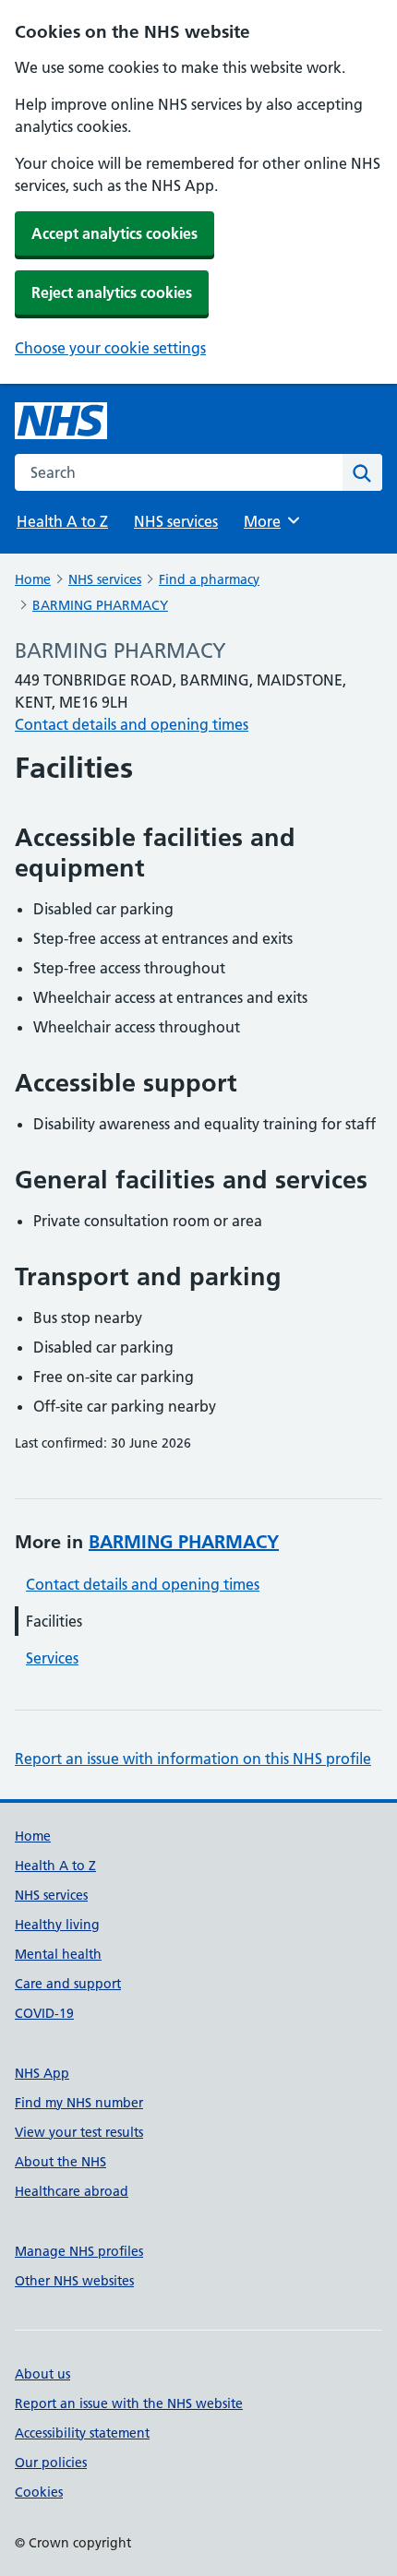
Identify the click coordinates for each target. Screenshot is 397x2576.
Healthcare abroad (72, 2191)
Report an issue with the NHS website (129, 2403)
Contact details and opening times (132, 724)
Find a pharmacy (209, 579)
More (271, 521)
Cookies (39, 2492)
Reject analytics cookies (112, 292)
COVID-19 (44, 2013)
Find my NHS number (79, 2103)
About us (42, 2374)
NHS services (176, 521)
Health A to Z (62, 521)
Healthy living (57, 1925)
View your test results (79, 2132)
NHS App (42, 2073)
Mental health (58, 1954)
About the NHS (60, 2162)
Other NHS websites (74, 2281)
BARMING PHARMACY (100, 605)
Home (33, 579)
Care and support (68, 1984)
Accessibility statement (82, 2433)
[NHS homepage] (61, 421)
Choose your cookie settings (110, 348)
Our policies (51, 2463)
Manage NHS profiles (79, 2251)
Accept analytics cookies (114, 233)
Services (52, 1658)
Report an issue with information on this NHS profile (193, 1759)
